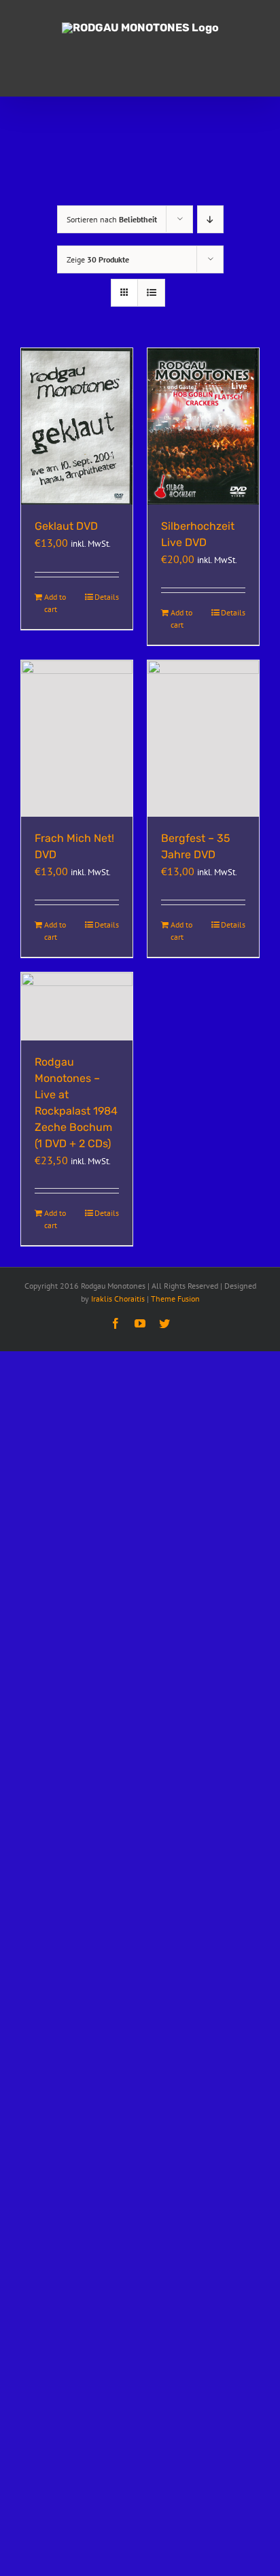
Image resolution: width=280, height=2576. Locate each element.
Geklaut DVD (66, 526)
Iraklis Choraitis (118, 1299)
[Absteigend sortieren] (210, 219)
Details (107, 597)
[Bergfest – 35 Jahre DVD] (203, 739)
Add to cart (55, 603)
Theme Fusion (175, 1299)
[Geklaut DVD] (77, 427)
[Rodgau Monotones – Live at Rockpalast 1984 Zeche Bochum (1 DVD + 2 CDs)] (77, 1006)
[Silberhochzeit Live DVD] (203, 427)
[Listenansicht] (151, 293)
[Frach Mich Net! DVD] (77, 739)
